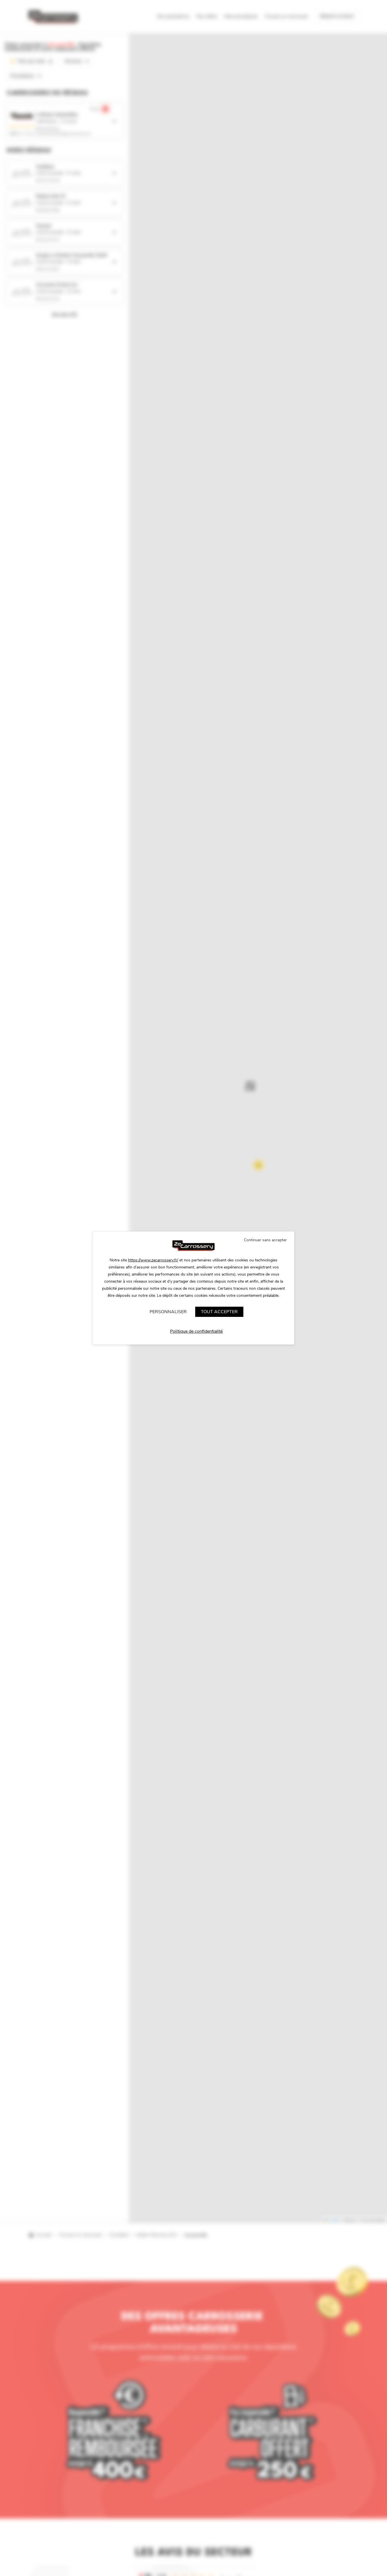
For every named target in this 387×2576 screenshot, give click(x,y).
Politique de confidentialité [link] (196, 1331)
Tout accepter (219, 1312)
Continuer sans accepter (265, 1240)
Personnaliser (168, 1312)
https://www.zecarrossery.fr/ (153, 1260)
